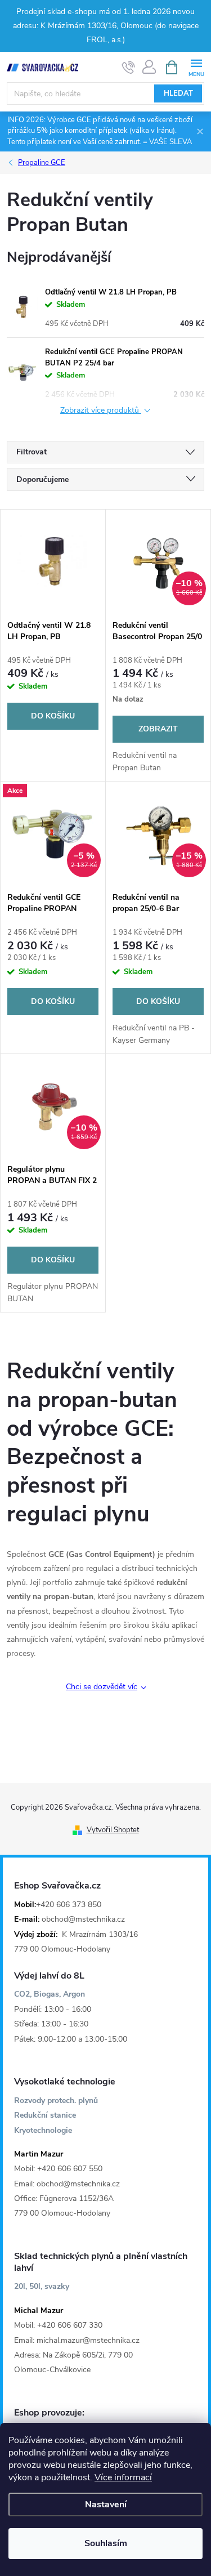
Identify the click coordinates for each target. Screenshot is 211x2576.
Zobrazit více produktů (101, 411)
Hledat (178, 93)
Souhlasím (106, 2543)
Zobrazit (158, 729)
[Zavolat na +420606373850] (129, 68)
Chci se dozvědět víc (102, 1687)
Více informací (123, 2477)
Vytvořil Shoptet (113, 1830)
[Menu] (196, 67)
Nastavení (106, 2504)
